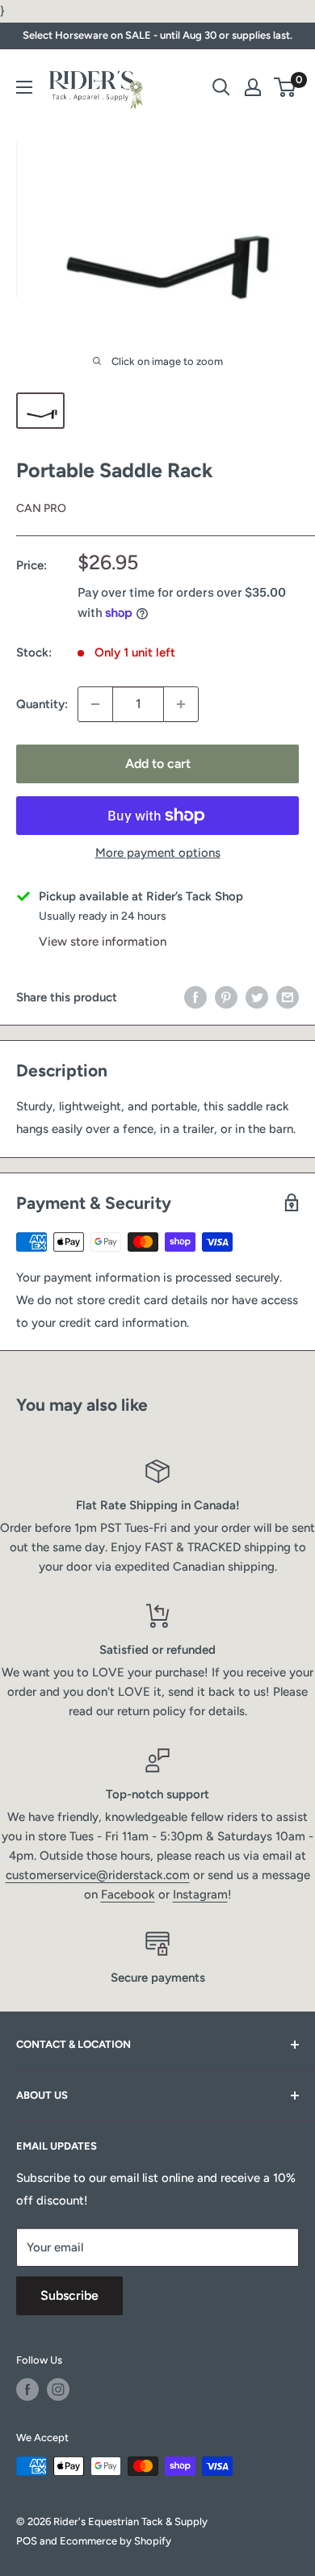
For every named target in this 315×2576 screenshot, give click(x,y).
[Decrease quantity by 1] (95, 704)
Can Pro (41, 508)
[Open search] (221, 87)
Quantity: (42, 704)
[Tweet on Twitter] (257, 997)
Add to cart (158, 764)
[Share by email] (288, 997)
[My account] (253, 87)
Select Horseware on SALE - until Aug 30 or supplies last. (157, 35)
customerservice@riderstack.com (98, 1875)
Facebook (128, 1894)
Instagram (200, 1894)
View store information (103, 942)
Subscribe (69, 2295)
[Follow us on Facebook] (27, 2389)
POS (27, 2541)
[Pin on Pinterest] (226, 997)
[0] (286, 87)
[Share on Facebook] (195, 997)
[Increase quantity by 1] (181, 704)
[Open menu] (24, 87)
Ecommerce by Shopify (115, 2541)
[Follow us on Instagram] (58, 2389)
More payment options (158, 853)
